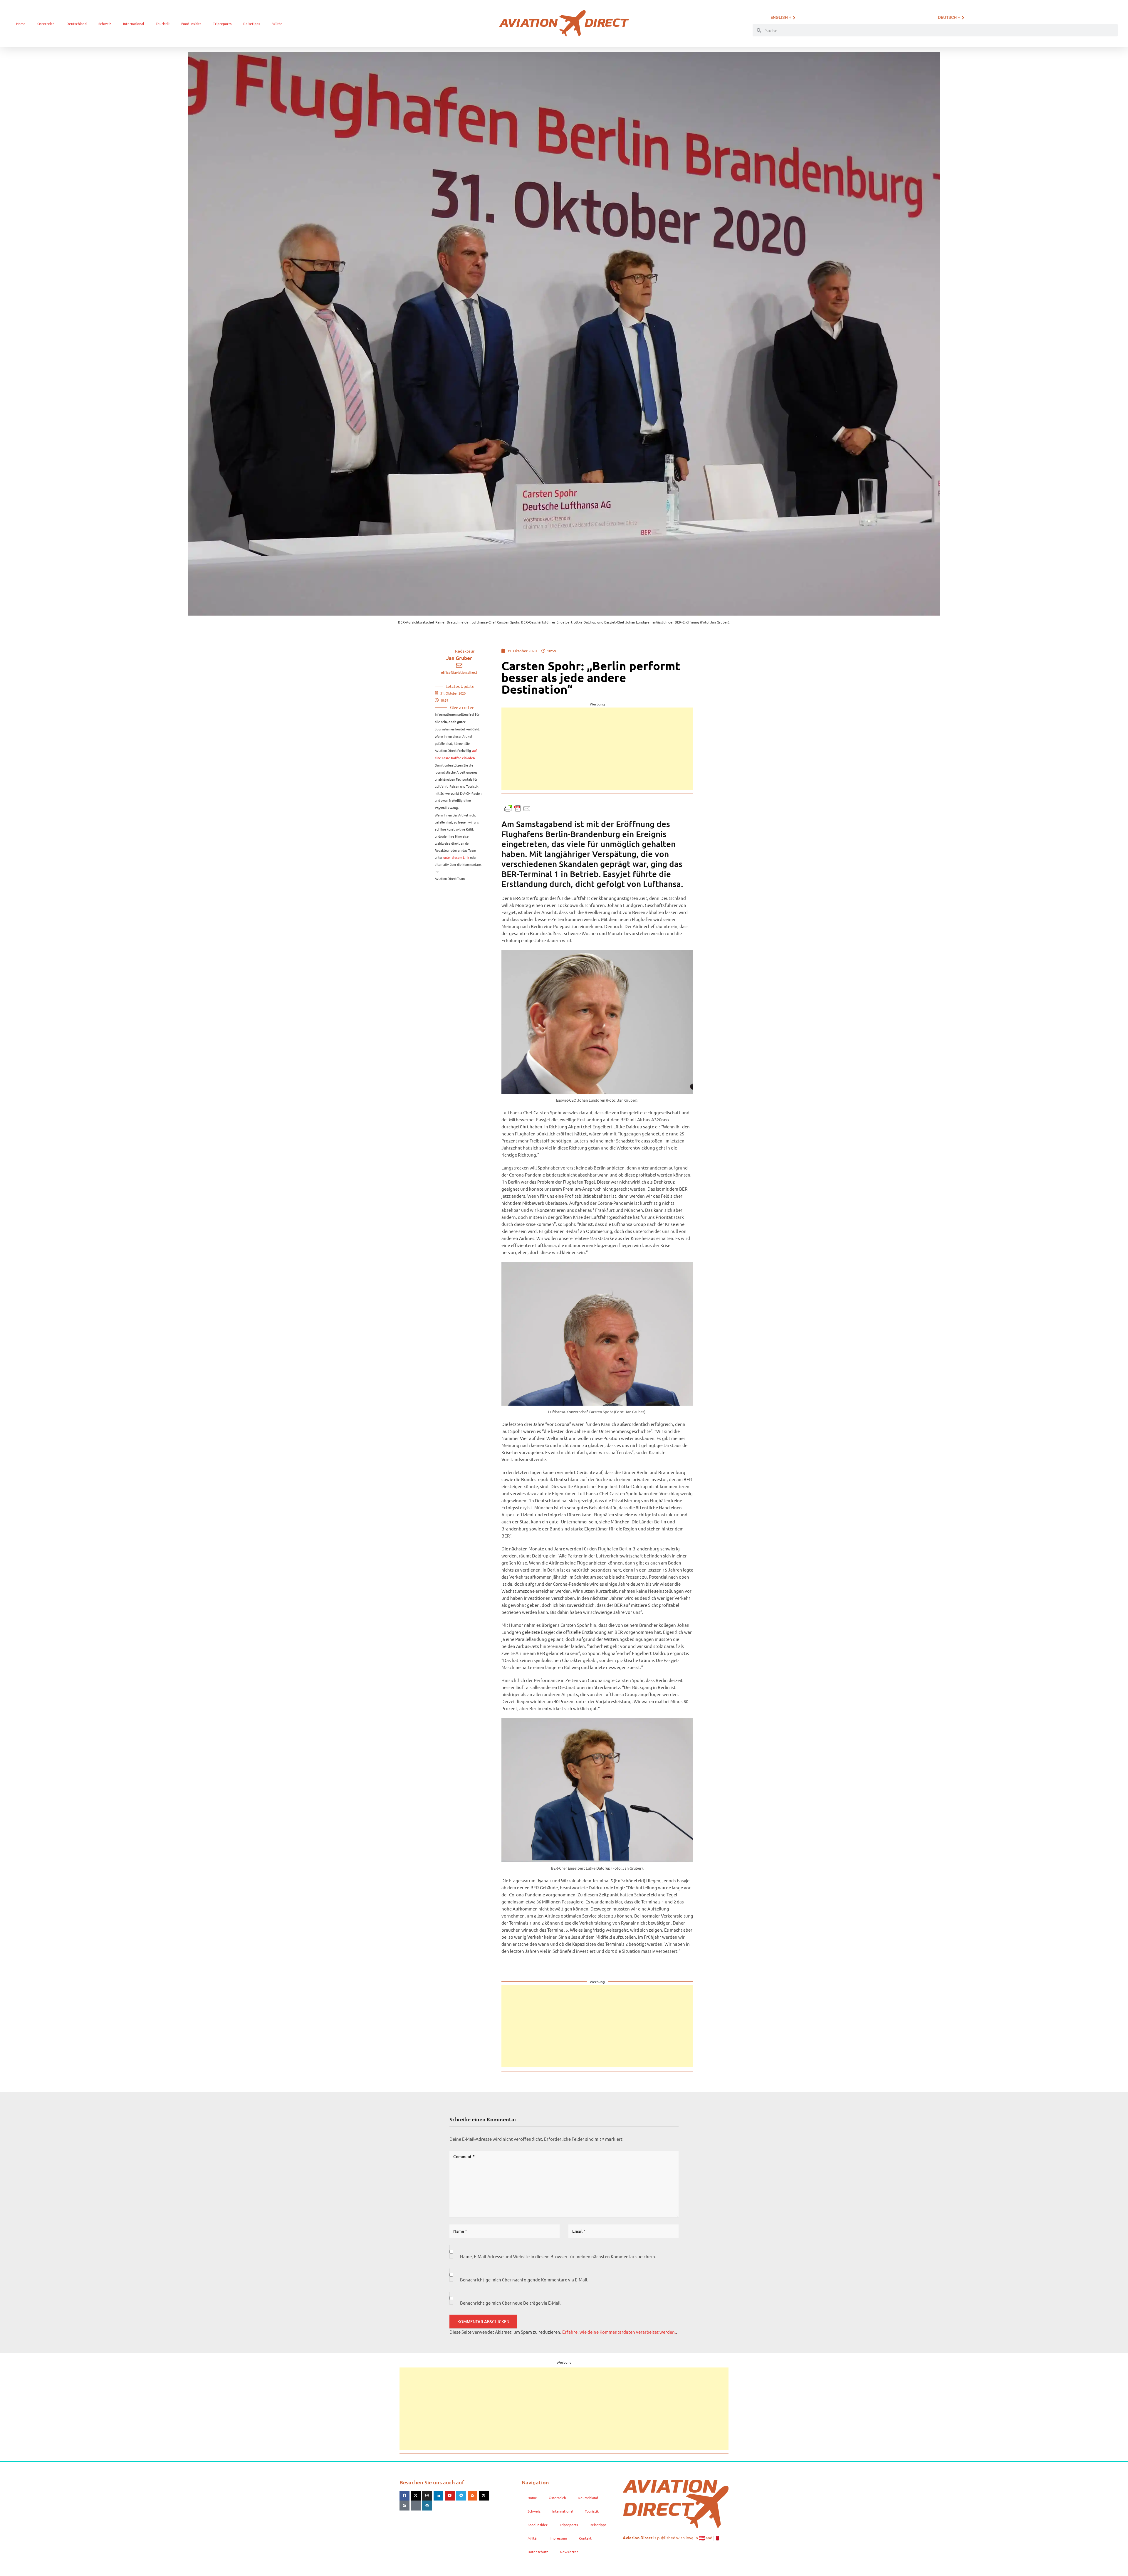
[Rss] (473, 2496)
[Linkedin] (439, 2496)
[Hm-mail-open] (416, 2506)
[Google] (404, 2506)
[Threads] (484, 2496)
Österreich (46, 23)
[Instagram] (427, 2496)
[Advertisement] (597, 749)
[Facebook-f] (404, 2496)
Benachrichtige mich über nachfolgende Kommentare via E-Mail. (524, 2280)
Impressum (558, 2538)
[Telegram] (461, 2496)
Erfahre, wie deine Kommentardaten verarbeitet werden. (619, 2332)
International (134, 23)
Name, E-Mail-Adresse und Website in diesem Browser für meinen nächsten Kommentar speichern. (558, 2256)
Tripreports (222, 23)
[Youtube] (450, 2496)
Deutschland (77, 23)
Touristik (163, 23)
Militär (277, 23)
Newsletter (569, 2552)
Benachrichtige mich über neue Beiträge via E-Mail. (511, 2303)
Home (21, 23)
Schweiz (105, 23)
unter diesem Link (456, 857)
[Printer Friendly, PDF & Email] (518, 808)
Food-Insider (191, 23)
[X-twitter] (416, 2496)
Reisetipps (252, 23)
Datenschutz (538, 2552)
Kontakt (585, 2538)
